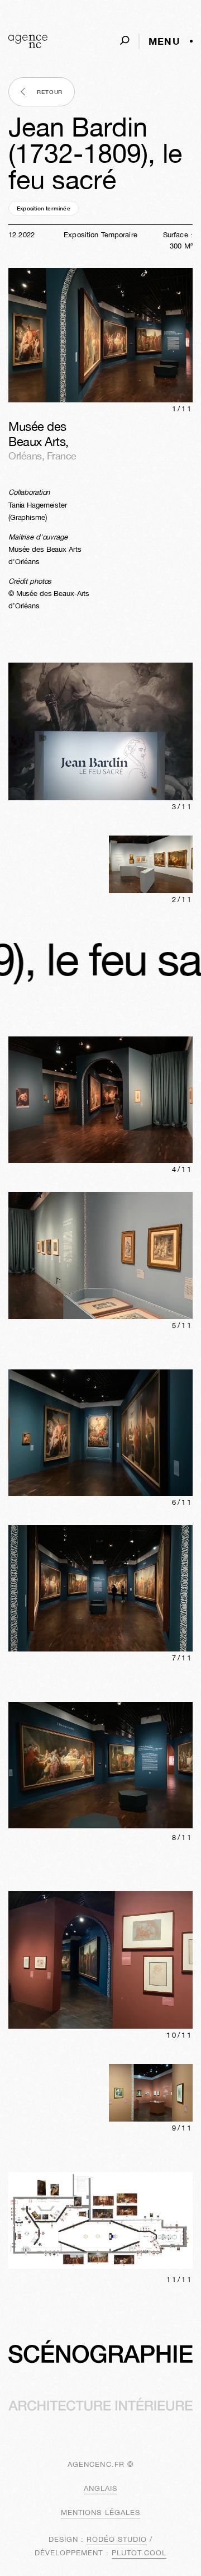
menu (164, 41)
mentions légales (100, 2512)
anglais (100, 2488)
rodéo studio (117, 2539)
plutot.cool (139, 2553)
